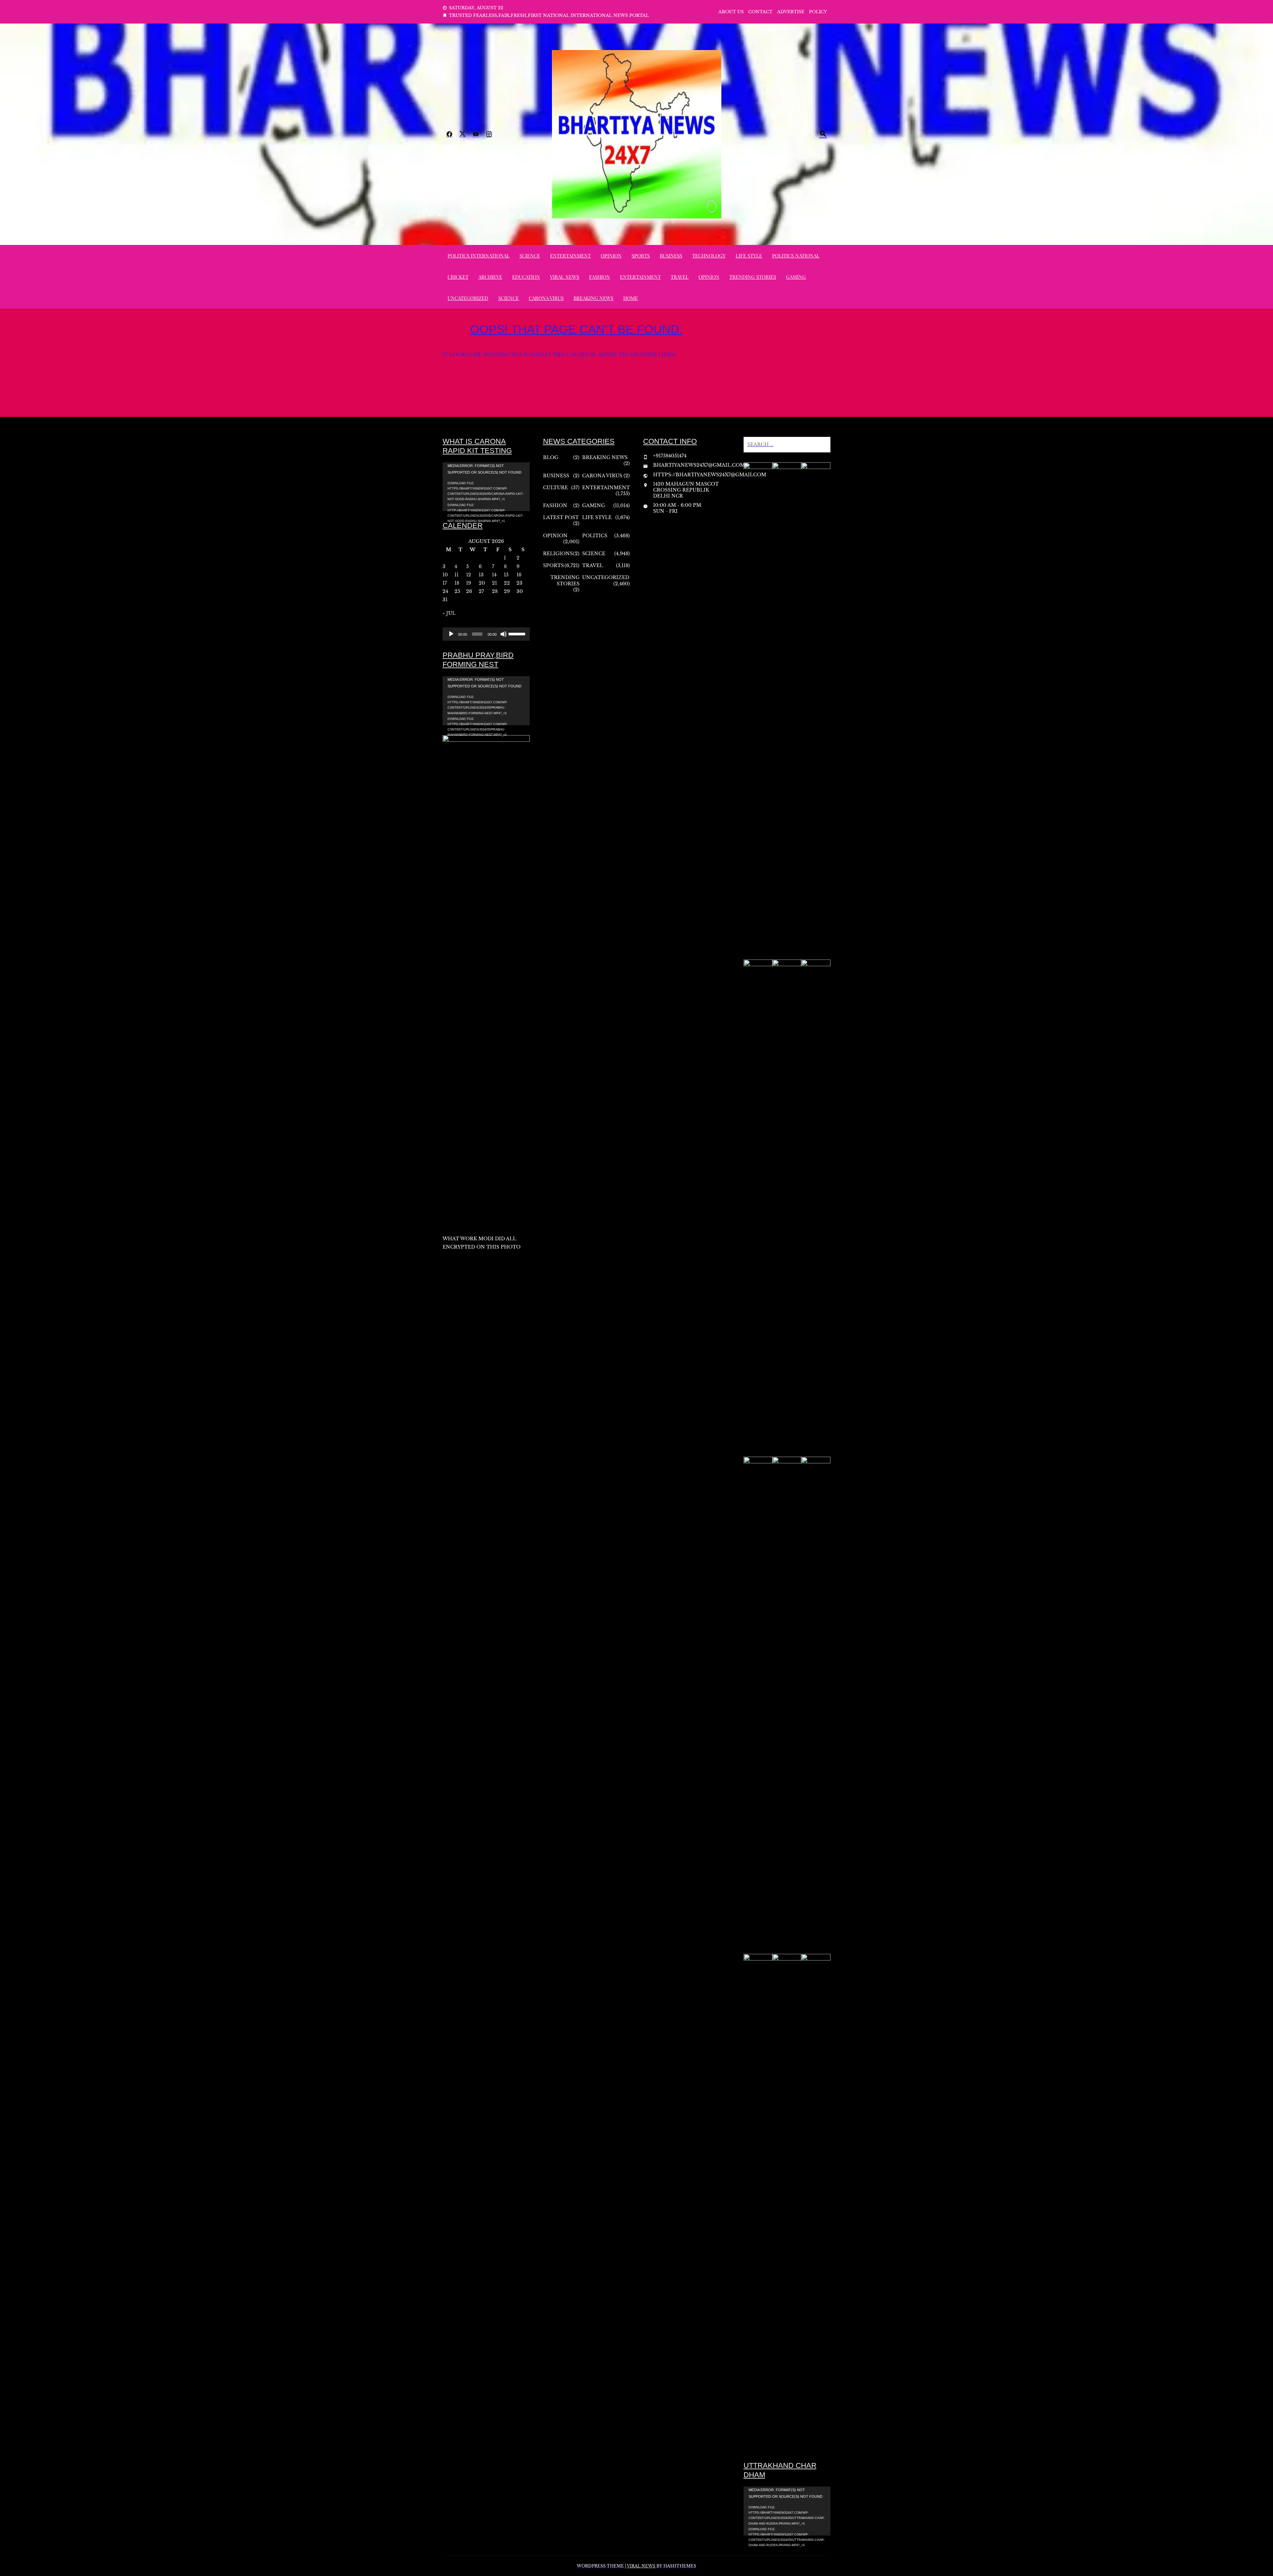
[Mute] (504, 634)
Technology (709, 256)
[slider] (517, 633)
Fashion (600, 277)
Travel (680, 277)
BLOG (551, 457)
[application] (486, 487)
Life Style (749, 256)
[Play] (451, 634)
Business (671, 256)
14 (494, 575)
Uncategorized (468, 298)
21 (494, 583)
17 (445, 583)
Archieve (490, 277)
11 (456, 575)
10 (445, 575)
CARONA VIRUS (546, 298)
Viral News (565, 277)
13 (481, 575)
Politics (595, 536)
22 (507, 583)
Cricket (458, 277)
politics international (479, 256)
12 (469, 575)
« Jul (449, 613)
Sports (641, 256)
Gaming (796, 277)
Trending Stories (753, 277)
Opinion (611, 256)
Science (530, 256)
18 (457, 583)
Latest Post (561, 517)
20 (482, 583)
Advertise (791, 12)
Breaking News (593, 298)
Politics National (796, 256)
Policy (818, 12)
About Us (731, 12)
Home (631, 298)
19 (469, 583)
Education (526, 277)
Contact (760, 12)
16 (519, 575)
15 (506, 575)
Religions (558, 554)
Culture (555, 488)
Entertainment (570, 256)
